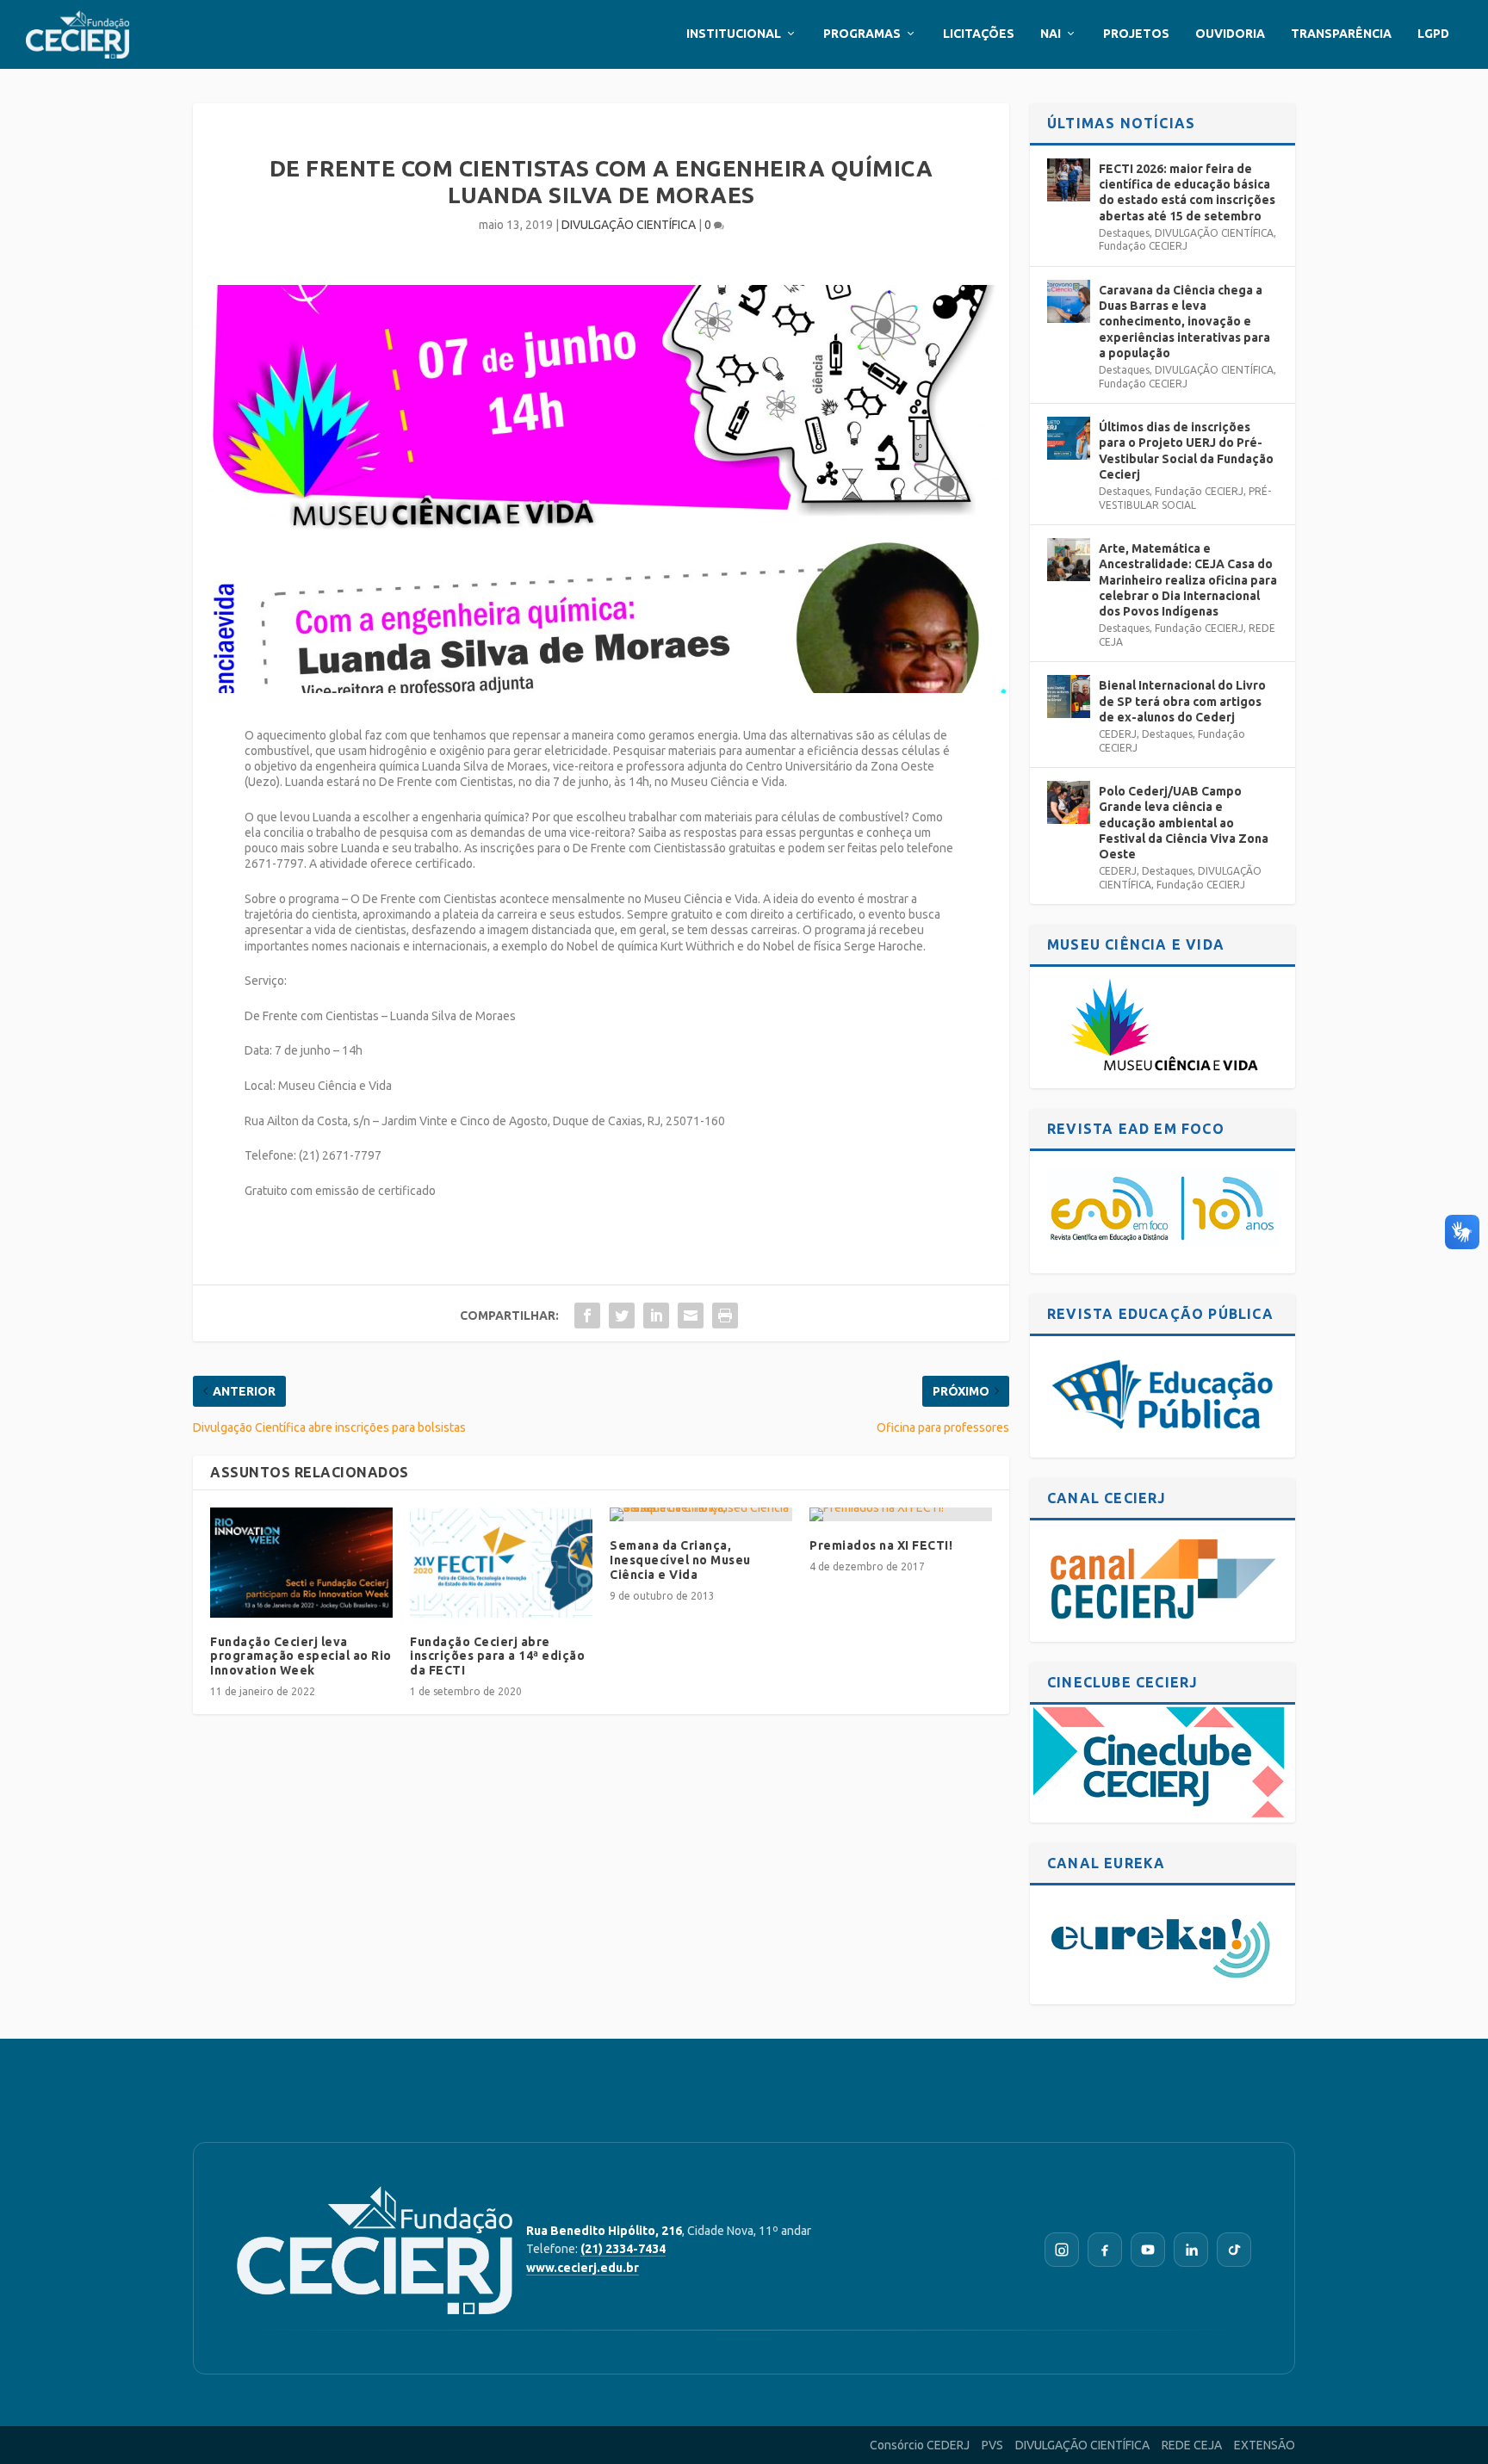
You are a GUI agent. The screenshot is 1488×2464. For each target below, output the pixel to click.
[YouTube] (1148, 2250)
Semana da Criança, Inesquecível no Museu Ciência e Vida (680, 1560)
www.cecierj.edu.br (583, 2268)
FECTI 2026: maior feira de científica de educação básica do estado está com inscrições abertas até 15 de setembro (1187, 192)
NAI (1051, 34)
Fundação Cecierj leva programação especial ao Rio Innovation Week (301, 1656)
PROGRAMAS (862, 34)
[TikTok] (1234, 2250)
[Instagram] (1062, 2250)
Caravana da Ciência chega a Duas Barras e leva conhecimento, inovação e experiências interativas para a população (1184, 322)
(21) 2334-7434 (623, 2249)
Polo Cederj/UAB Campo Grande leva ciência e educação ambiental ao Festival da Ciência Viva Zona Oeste (1184, 823)
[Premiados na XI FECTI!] (901, 1514)
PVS (992, 2445)
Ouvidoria (1230, 34)
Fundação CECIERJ (1143, 246)
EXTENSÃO (1265, 2445)
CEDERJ (1118, 734)
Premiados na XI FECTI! (881, 1545)
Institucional (734, 34)
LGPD (1433, 34)
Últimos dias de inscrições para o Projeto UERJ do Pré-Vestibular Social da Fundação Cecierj (1186, 451)
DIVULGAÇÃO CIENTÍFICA (629, 225)
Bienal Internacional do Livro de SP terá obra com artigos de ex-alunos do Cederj (1182, 701)
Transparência (1341, 34)
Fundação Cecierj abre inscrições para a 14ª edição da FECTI (497, 1656)
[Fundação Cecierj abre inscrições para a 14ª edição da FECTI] (501, 1562)
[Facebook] (1105, 2250)
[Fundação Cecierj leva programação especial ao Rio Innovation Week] (301, 1562)
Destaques (1124, 233)
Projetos (1136, 34)
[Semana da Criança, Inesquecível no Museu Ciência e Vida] (701, 1514)
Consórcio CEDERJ (920, 2445)
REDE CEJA (1192, 2445)
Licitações (979, 34)
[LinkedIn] (1191, 2250)
